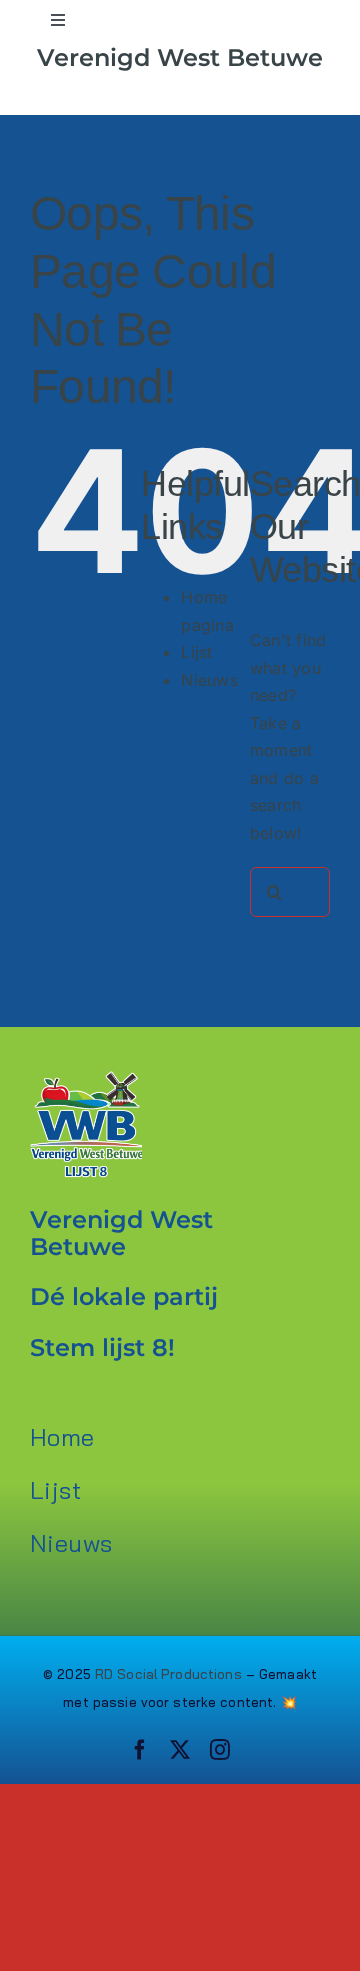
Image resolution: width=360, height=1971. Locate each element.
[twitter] (180, 1750)
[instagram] (220, 1750)
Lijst (196, 652)
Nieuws (209, 680)
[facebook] (140, 1750)
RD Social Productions (168, 1674)
